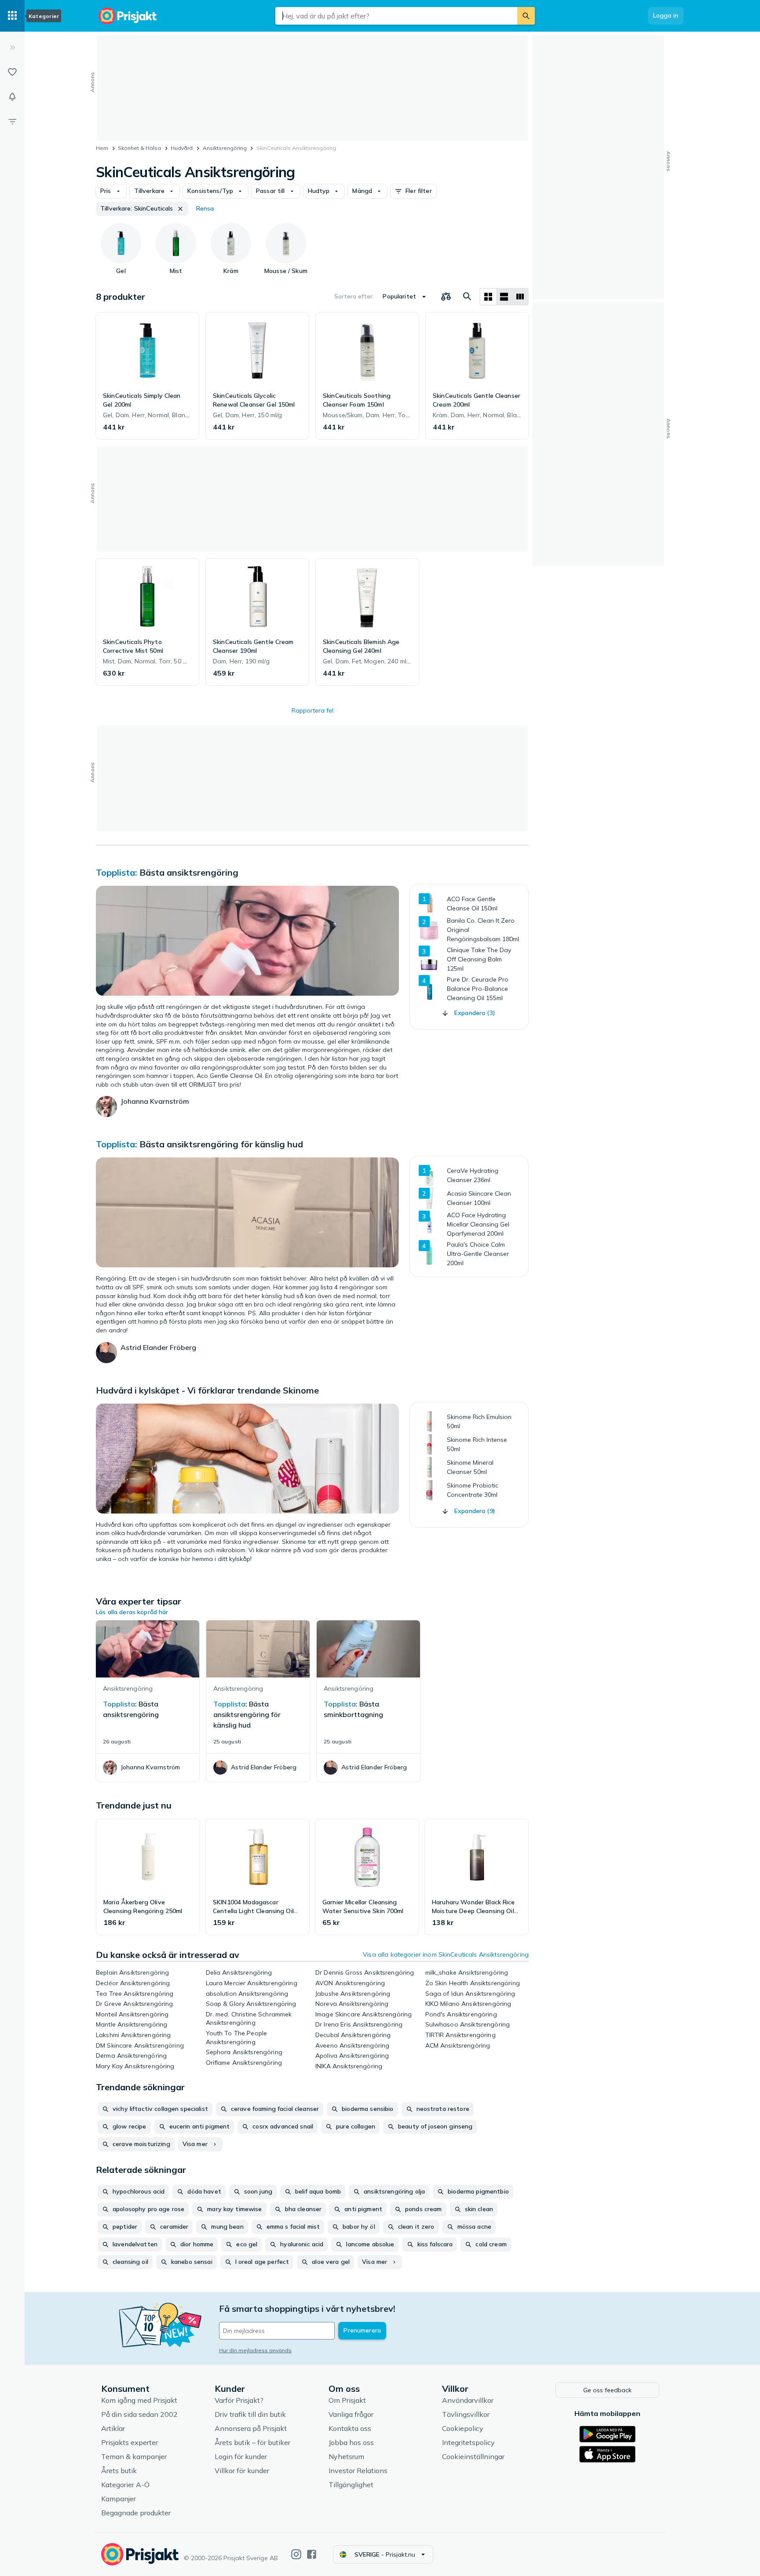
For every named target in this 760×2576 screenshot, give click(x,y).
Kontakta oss (350, 2428)
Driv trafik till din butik (250, 2414)
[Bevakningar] (12, 97)
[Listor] (12, 72)
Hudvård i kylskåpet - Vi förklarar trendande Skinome (207, 1390)
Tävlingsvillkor (466, 2414)
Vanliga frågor (351, 2414)
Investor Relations (358, 2470)
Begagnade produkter (136, 2513)
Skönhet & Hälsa (139, 148)
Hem (102, 148)
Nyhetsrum (346, 2456)
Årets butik (119, 2470)
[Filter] (12, 121)
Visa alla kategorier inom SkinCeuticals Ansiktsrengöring (446, 1954)
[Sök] (526, 16)
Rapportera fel (312, 710)
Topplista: (117, 872)
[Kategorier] (12, 16)
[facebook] (312, 2554)
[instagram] (296, 2554)
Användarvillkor (468, 2400)
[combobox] (396, 16)
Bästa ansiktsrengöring (189, 872)
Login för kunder (241, 2456)
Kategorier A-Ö (125, 2485)
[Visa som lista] (504, 297)
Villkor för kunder (242, 2470)
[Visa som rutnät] (488, 297)
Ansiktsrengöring (225, 148)
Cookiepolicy (463, 2428)
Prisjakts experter (130, 2442)
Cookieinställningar (473, 2456)
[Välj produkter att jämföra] (446, 297)
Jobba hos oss (351, 2442)
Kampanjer (119, 2499)
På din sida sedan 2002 (139, 2414)
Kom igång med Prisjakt (139, 2400)
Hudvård (182, 148)
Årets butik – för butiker (252, 2442)
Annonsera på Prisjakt (251, 2428)
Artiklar (113, 2428)
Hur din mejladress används (255, 2350)
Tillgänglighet (351, 2485)
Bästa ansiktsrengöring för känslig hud (221, 1144)
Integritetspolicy (468, 2442)
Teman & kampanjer (134, 2456)
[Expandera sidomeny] (12, 47)
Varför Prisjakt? (239, 2400)
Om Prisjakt (347, 2400)
